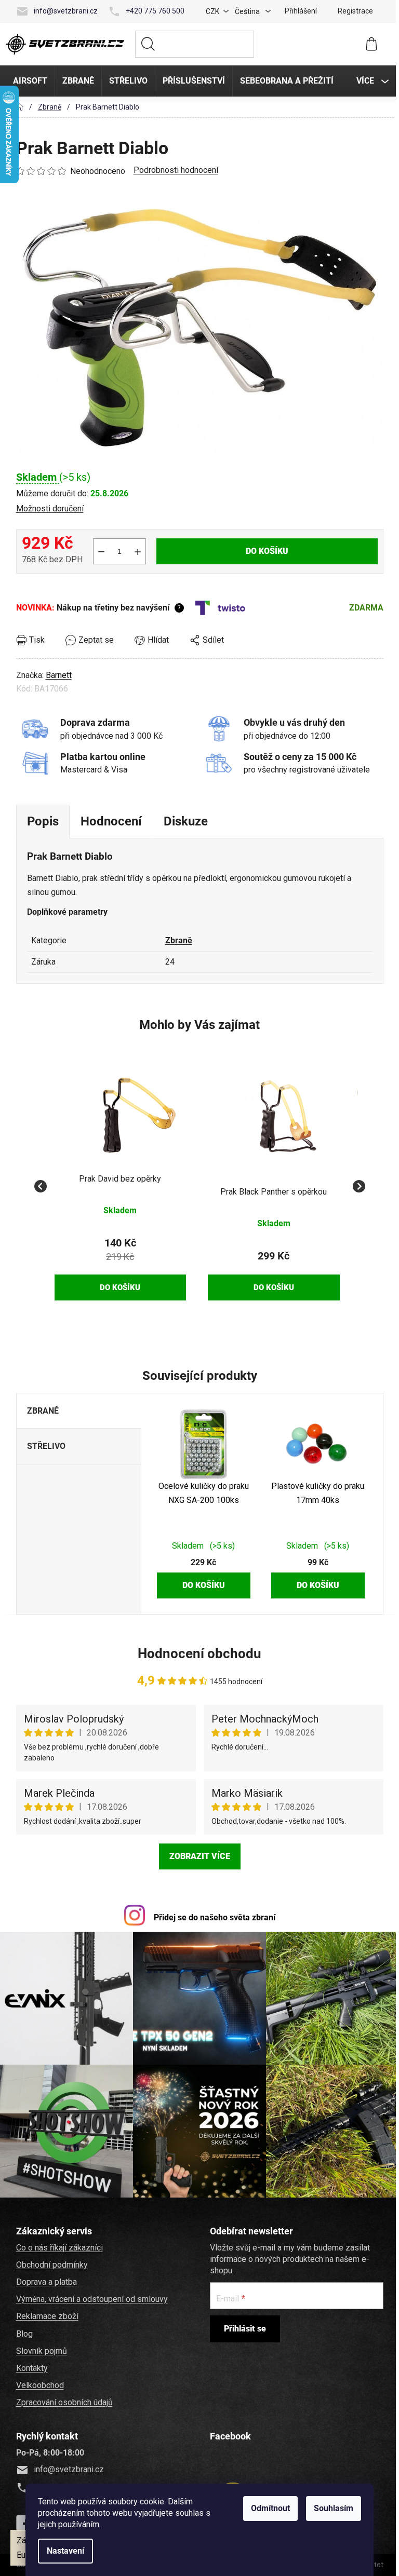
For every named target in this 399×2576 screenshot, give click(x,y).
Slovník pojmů (40, 2349)
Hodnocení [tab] (110, 821)
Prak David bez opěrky (118, 1179)
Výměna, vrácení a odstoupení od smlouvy (90, 2297)
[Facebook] (23, 2521)
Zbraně (177, 940)
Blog (23, 2332)
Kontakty (30, 2366)
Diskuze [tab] (184, 821)
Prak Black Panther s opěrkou (272, 1192)
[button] (119, 1261)
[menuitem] (29, 81)
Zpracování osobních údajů (63, 2400)
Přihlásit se (243, 2327)
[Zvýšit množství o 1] (136, 551)
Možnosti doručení (48, 509)
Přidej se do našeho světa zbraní (213, 1917)
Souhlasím (332, 2508)
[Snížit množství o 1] (100, 551)
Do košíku (265, 551)
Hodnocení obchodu (198, 1653)
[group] (119, 1180)
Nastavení (64, 2551)
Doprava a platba (45, 2280)
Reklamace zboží (46, 2314)
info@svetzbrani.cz (64, 11)
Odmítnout (269, 2508)
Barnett (57, 675)
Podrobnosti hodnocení (174, 170)
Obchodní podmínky (50, 2263)
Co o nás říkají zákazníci (58, 2246)
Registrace (354, 11)
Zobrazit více (198, 1856)
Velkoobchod (38, 2383)
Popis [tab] (41, 821)
